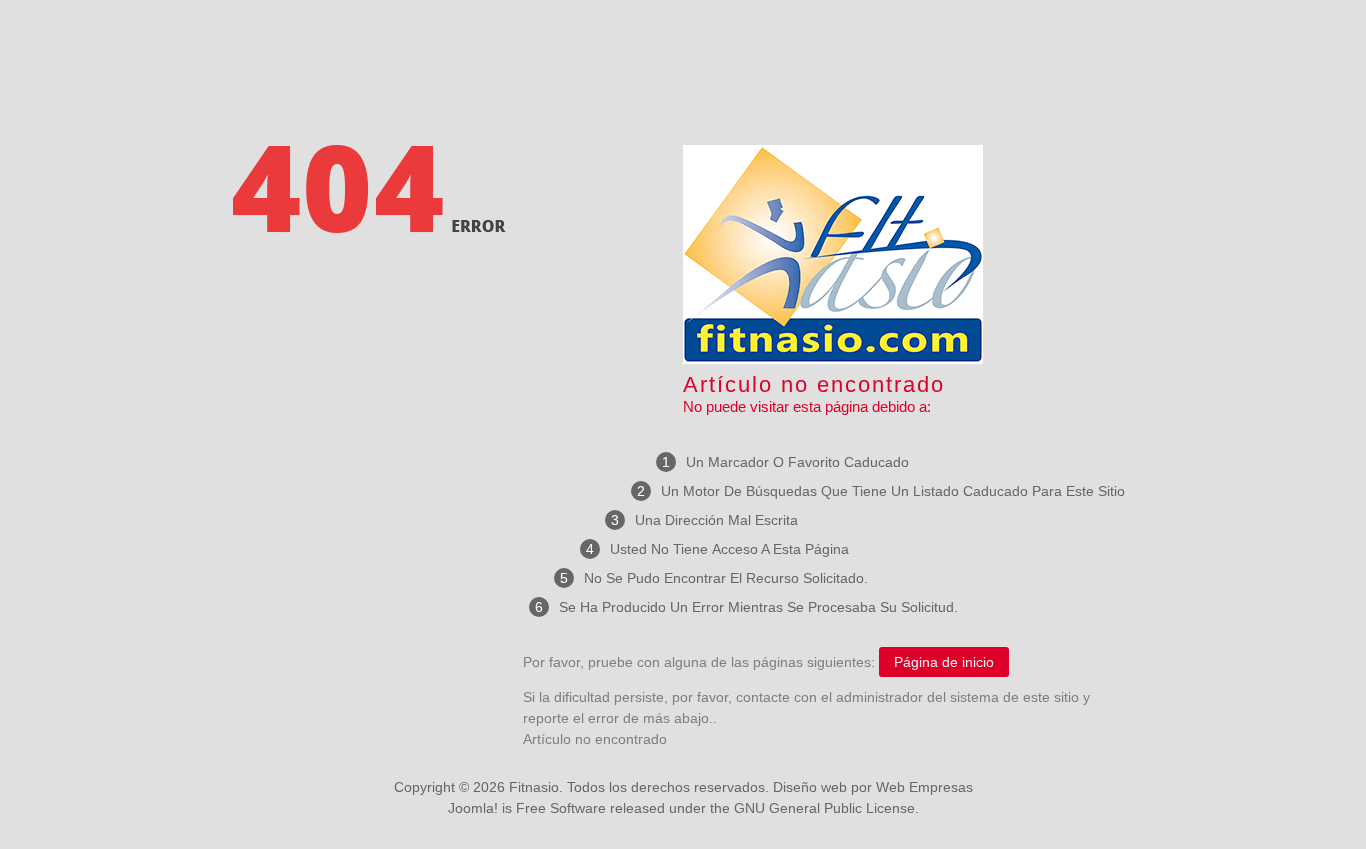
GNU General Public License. (826, 808)
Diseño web (810, 787)
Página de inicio (944, 662)
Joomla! (473, 808)
